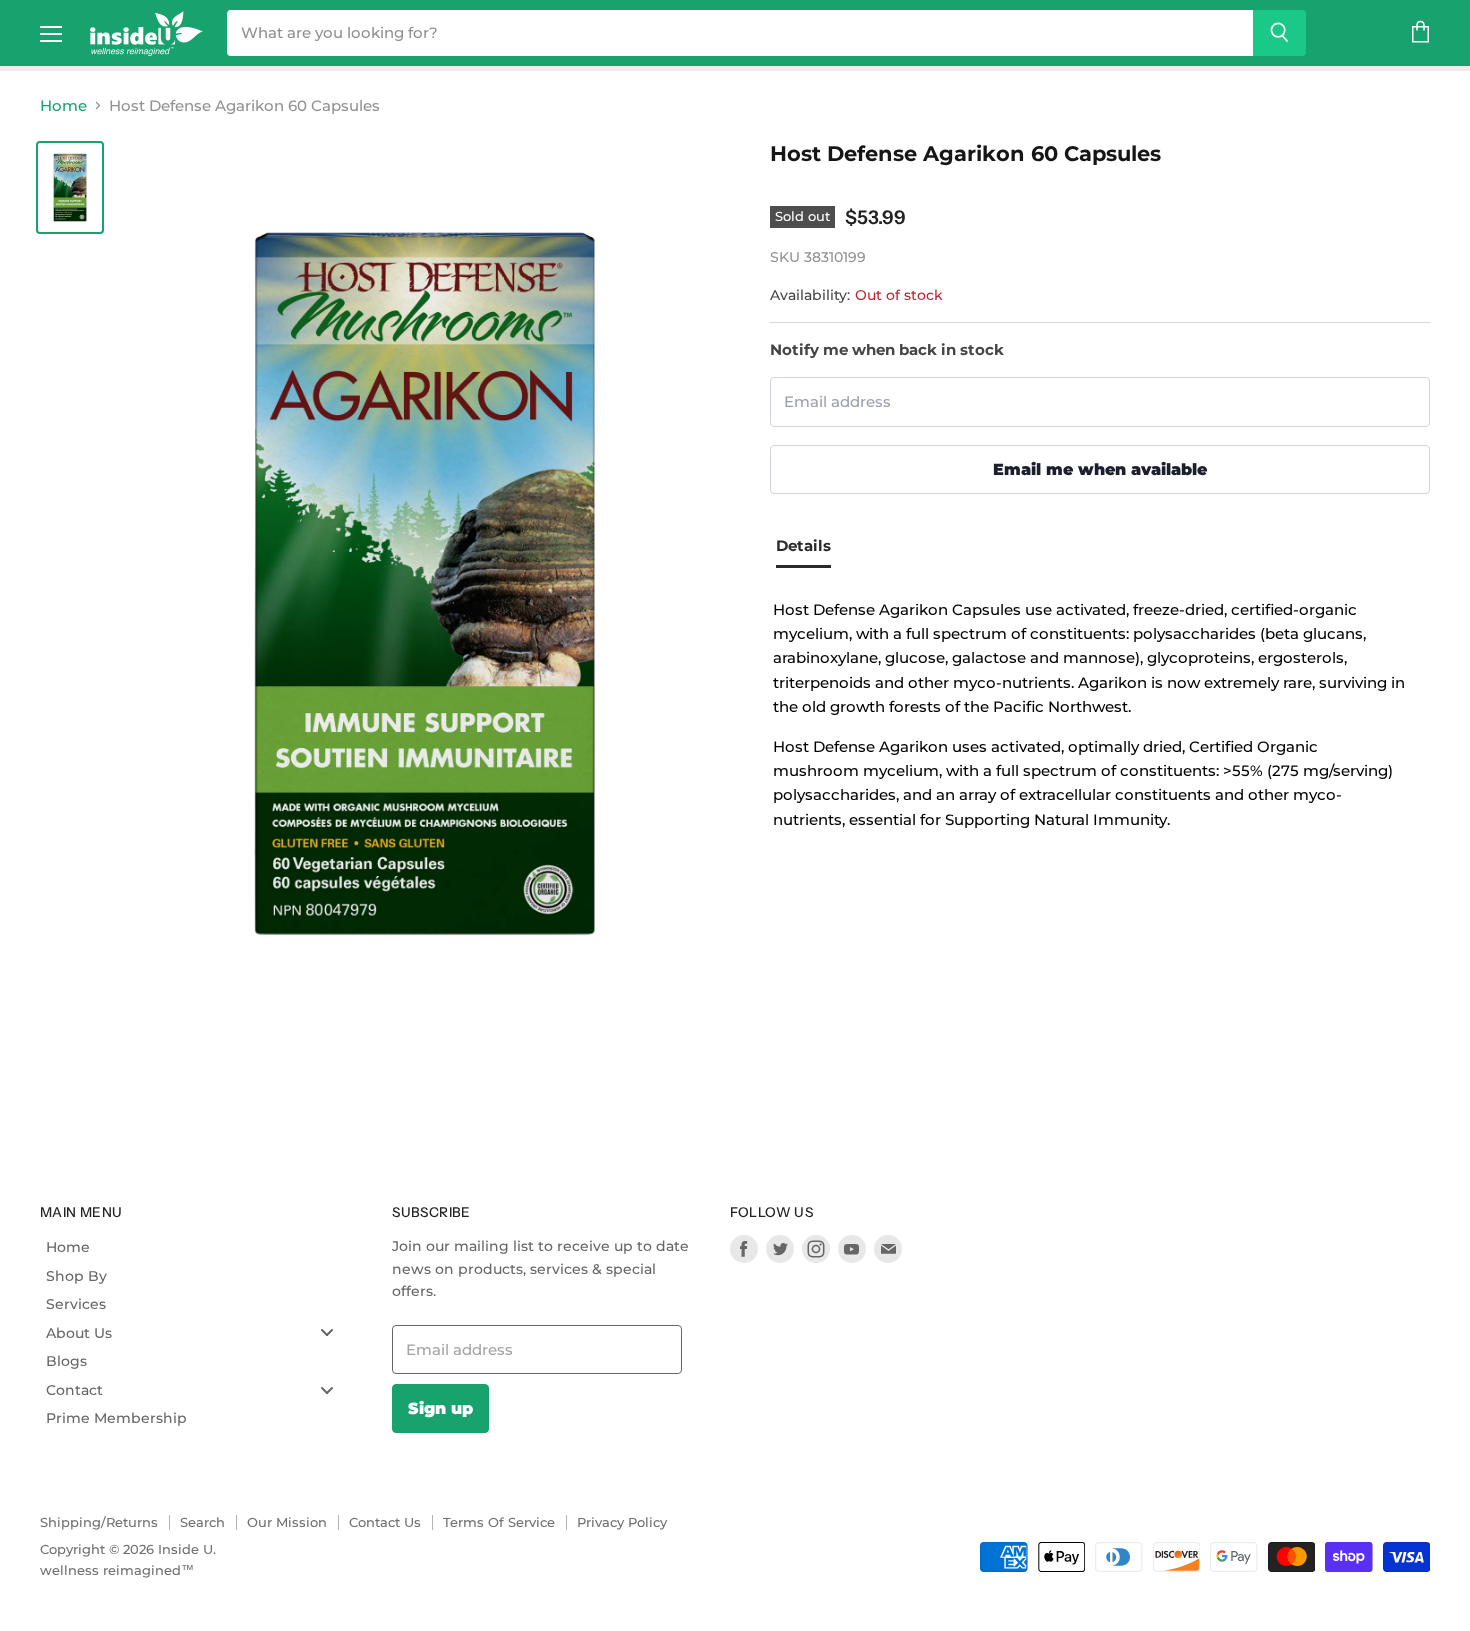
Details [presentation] (803, 545)
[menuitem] (197, 1247)
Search (202, 1522)
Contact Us (385, 1522)
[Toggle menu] (327, 1332)
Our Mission (287, 1522)
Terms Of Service (499, 1522)
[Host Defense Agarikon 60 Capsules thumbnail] (70, 187)
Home (63, 105)
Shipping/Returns (99, 1522)
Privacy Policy (622, 1522)
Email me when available (1100, 469)
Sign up (440, 1408)
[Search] (1279, 33)
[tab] (811, 548)
